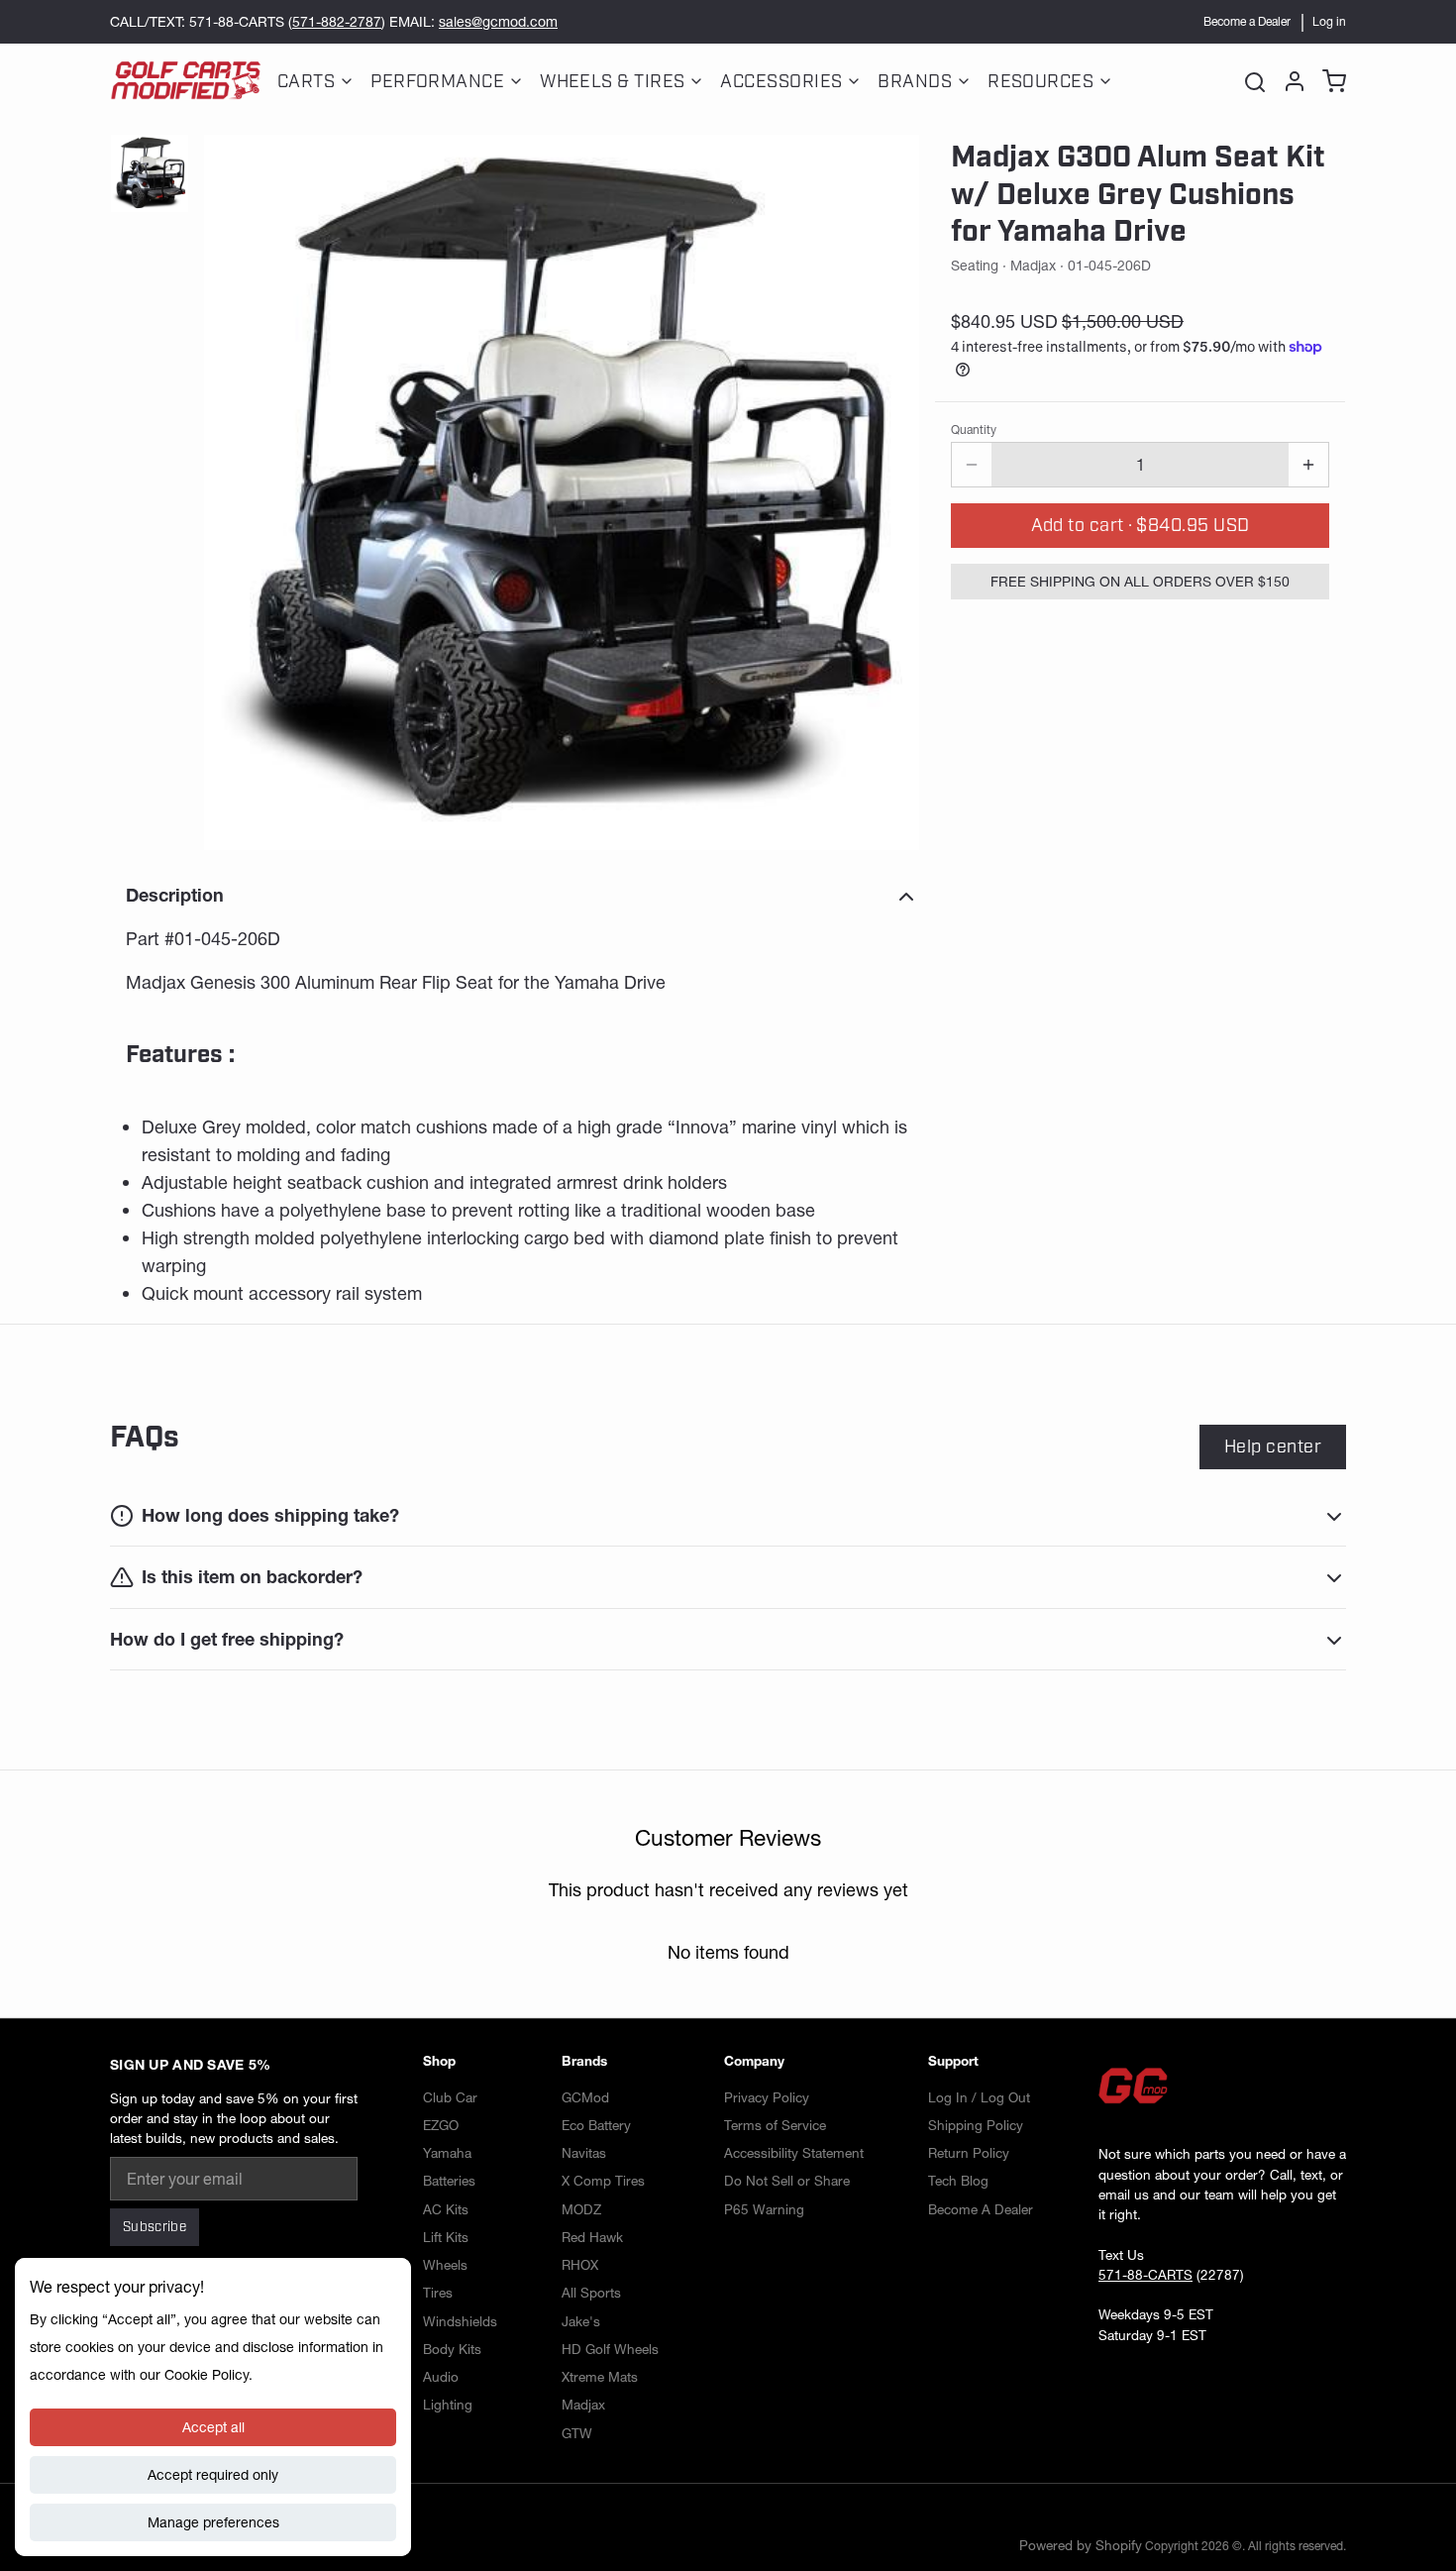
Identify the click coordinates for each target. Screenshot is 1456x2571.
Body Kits (452, 2349)
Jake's (581, 2321)
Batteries (449, 2181)
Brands (915, 81)
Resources (1040, 81)
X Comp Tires (603, 2181)
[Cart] (1330, 81)
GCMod (585, 2097)
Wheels (445, 2265)
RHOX (580, 2265)
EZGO (441, 2125)
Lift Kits (446, 2237)
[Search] (1255, 81)
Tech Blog (958, 2181)
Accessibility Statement (794, 2153)
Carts (306, 81)
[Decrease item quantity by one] (972, 465)
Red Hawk (592, 2237)
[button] (1140, 526)
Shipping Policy (976, 2125)
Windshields (460, 2321)
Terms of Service (775, 2125)
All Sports (591, 2293)
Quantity (974, 429)
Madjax (583, 2405)
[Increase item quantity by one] (1308, 465)
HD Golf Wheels (610, 2349)
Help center (1273, 1446)
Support (953, 2061)
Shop (439, 2061)
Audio (441, 2377)
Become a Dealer (1247, 21)
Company (754, 2061)
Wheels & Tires (612, 81)
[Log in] (1291, 81)
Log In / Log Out (979, 2097)
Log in (1329, 21)
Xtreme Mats (600, 2377)
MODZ (581, 2209)
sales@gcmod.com (498, 22)
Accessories (781, 81)
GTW (577, 2433)
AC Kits (446, 2209)
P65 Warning (764, 2209)
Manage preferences (213, 2522)
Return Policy (969, 2153)
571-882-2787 (337, 22)
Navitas (584, 2153)
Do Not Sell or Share (787, 2181)
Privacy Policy (767, 2097)
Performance (437, 81)
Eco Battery (596, 2125)
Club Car (450, 2097)
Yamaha (447, 2153)
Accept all (213, 2427)
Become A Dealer (981, 2209)
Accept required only (213, 2475)
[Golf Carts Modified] (186, 81)
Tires (438, 2293)
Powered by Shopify (1081, 2545)
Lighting (448, 2405)
